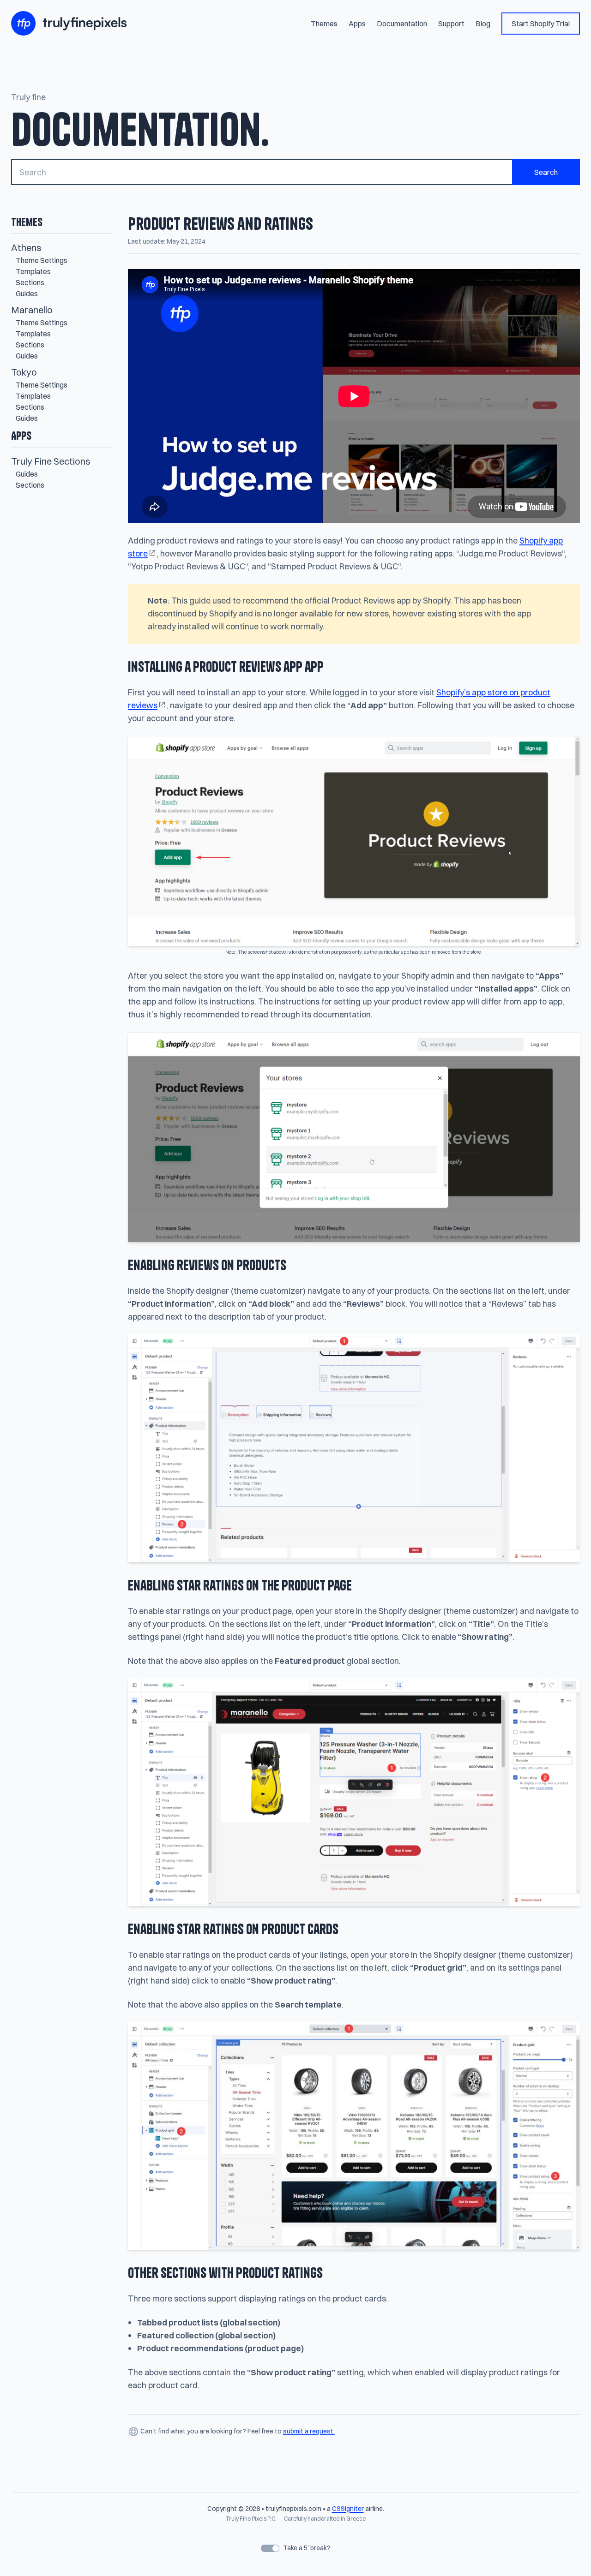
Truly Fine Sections (51, 461)
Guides (27, 293)
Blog (483, 24)
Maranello (32, 310)
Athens (26, 248)
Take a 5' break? (306, 2548)
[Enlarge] (568, 1044)
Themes (324, 24)
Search (546, 172)
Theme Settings (42, 260)
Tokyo (24, 372)
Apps (357, 24)
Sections (30, 282)
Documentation (402, 24)
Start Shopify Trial (541, 24)
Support (451, 24)
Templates (33, 271)
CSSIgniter (348, 2509)
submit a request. (309, 2431)
